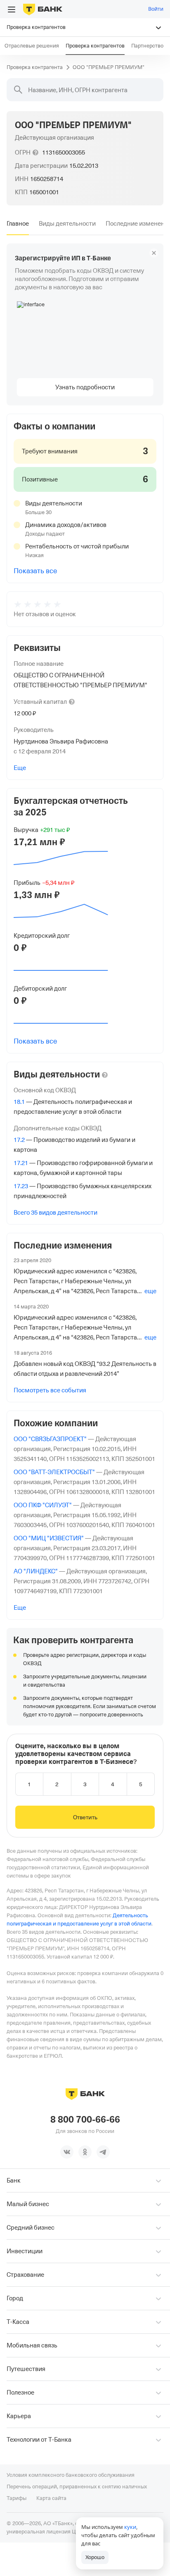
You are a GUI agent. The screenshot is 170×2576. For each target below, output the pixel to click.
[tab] (18, 224)
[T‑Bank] (43, 9)
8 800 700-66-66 (85, 2120)
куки (130, 2527)
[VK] (67, 2152)
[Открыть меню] (12, 10)
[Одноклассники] (85, 2152)
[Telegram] (103, 2152)
